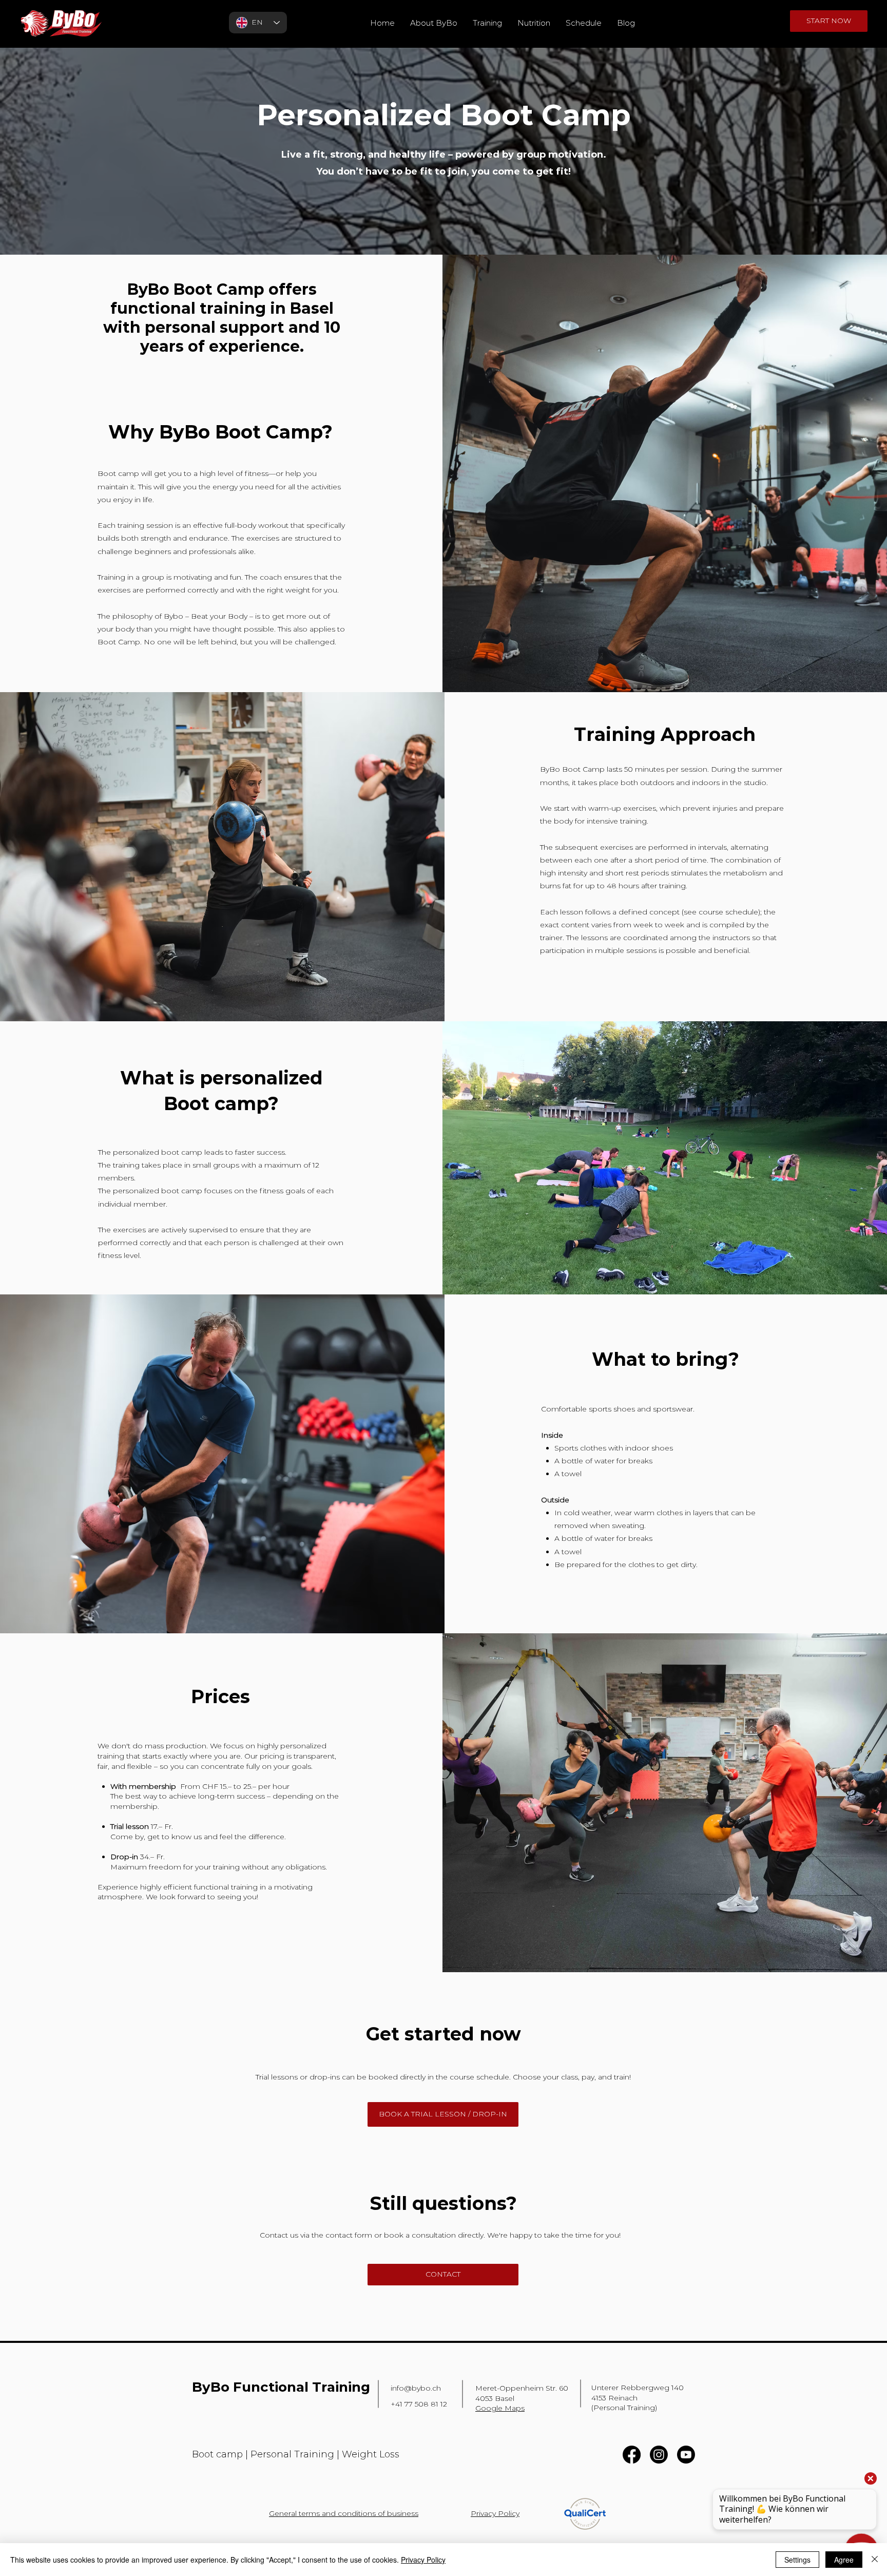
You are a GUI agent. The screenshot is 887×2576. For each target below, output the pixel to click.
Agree (844, 2560)
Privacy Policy (423, 2560)
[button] (487, 23)
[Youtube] (686, 2455)
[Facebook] (632, 2455)
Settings (797, 2560)
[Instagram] (659, 2455)
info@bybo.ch (416, 2388)
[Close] (875, 2560)
